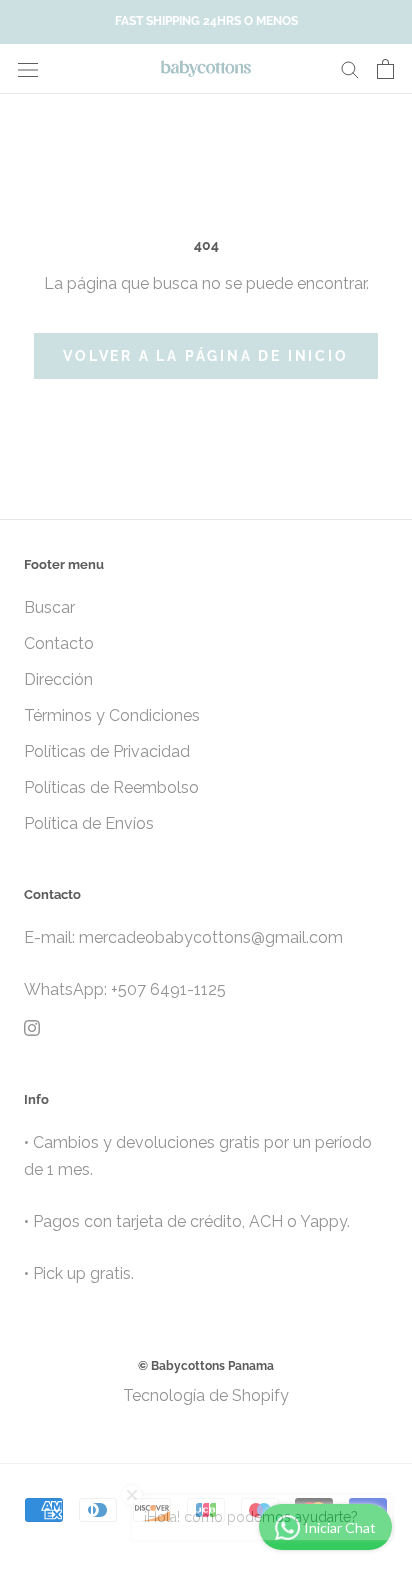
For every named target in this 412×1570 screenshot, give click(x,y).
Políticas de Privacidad (107, 751)
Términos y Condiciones (112, 715)
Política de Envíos (89, 823)
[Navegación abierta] (28, 69)
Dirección (58, 679)
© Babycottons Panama (206, 1366)
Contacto (59, 643)
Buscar (49, 607)
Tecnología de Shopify (206, 1395)
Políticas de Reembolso (111, 787)
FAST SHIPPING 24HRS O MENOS (206, 21)
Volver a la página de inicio (205, 356)
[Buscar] (350, 68)
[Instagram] (32, 1028)
